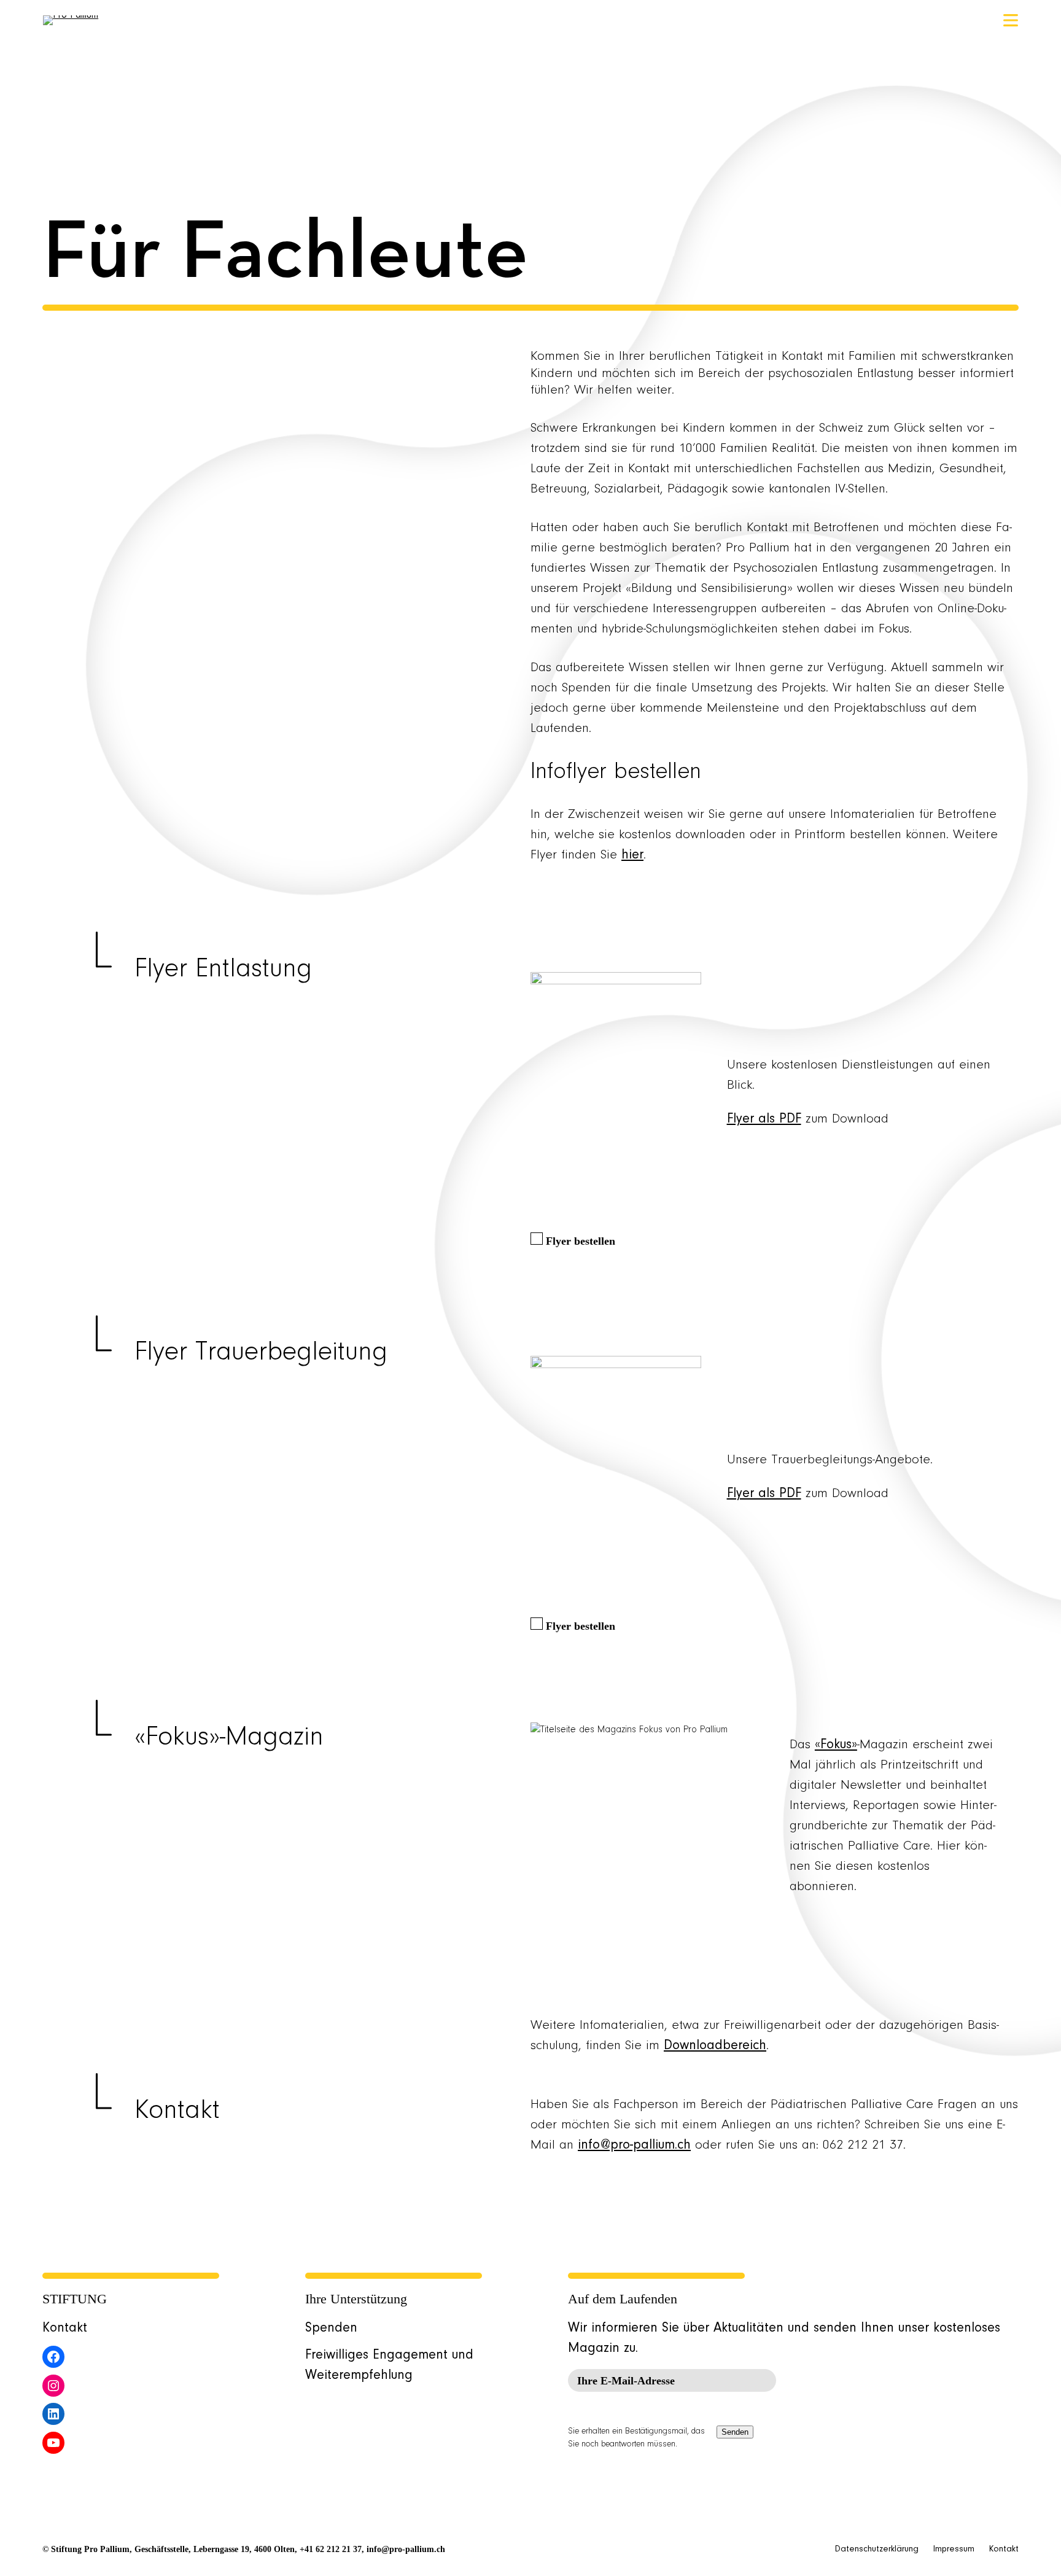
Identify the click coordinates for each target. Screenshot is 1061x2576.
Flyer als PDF (764, 1119)
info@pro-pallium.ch (634, 2146)
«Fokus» (836, 1745)
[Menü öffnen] (1011, 20)
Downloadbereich (715, 2046)
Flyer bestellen (581, 1241)
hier (632, 855)
